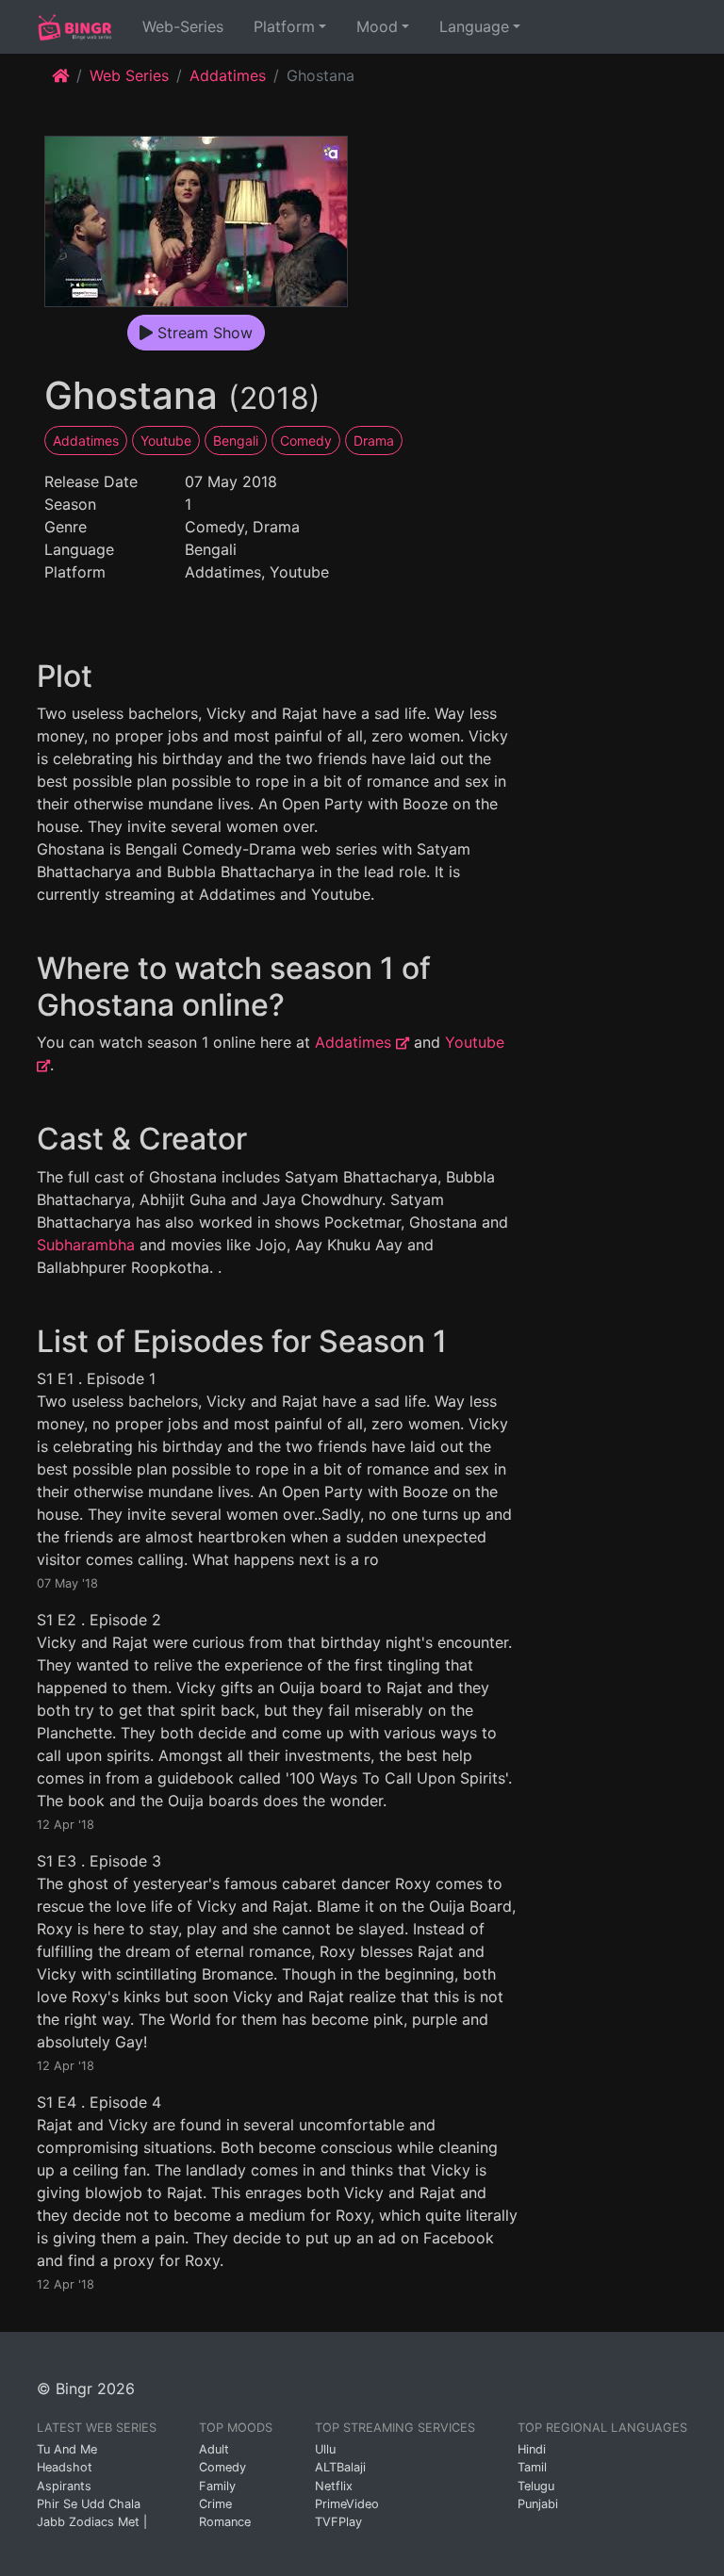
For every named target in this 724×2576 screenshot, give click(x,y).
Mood (377, 26)
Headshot (65, 2467)
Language (474, 26)
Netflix (334, 2486)
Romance (225, 2522)
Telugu (536, 2486)
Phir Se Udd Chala (89, 2504)
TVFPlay (338, 2522)
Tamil (532, 2467)
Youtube (166, 440)
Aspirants (64, 2486)
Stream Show (203, 333)
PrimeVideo (347, 2504)
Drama (374, 440)
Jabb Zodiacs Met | (92, 2522)
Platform (284, 26)
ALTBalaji (340, 2467)
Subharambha (86, 1245)
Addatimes (228, 75)
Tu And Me (67, 2449)
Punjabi (538, 2504)
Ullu (325, 2449)
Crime (215, 2504)
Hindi (532, 2449)
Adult (214, 2449)
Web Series (129, 75)
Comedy (306, 440)
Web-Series (187, 26)
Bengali (236, 440)
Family (217, 2486)
